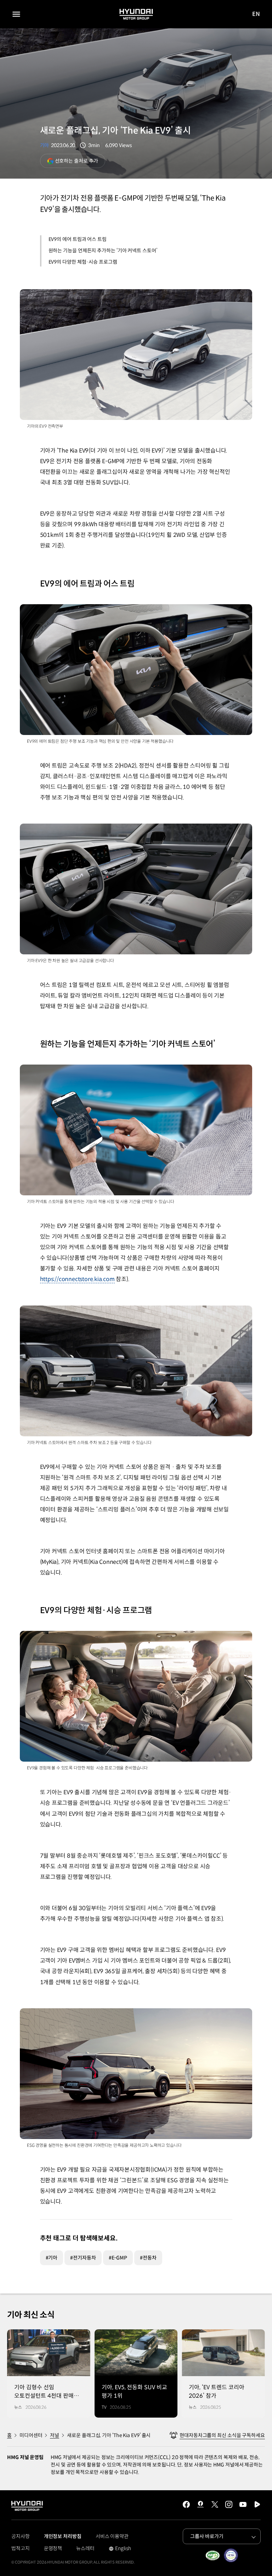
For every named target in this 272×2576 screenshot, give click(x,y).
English (120, 2549)
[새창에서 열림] (212, 2555)
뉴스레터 (85, 2548)
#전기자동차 (83, 2258)
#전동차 (148, 2258)
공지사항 (21, 2536)
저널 (55, 2435)
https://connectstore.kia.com (77, 1279)
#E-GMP (118, 2258)
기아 (45, 145)
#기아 (52, 2258)
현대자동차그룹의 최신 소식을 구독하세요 (222, 2435)
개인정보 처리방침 (63, 2536)
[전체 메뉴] (16, 14)
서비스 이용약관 (112, 2536)
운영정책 (53, 2548)
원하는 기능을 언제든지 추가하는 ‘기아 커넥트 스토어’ (103, 251)
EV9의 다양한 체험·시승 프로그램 (83, 262)
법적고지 (21, 2548)
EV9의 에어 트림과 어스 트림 (78, 239)
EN (256, 14)
